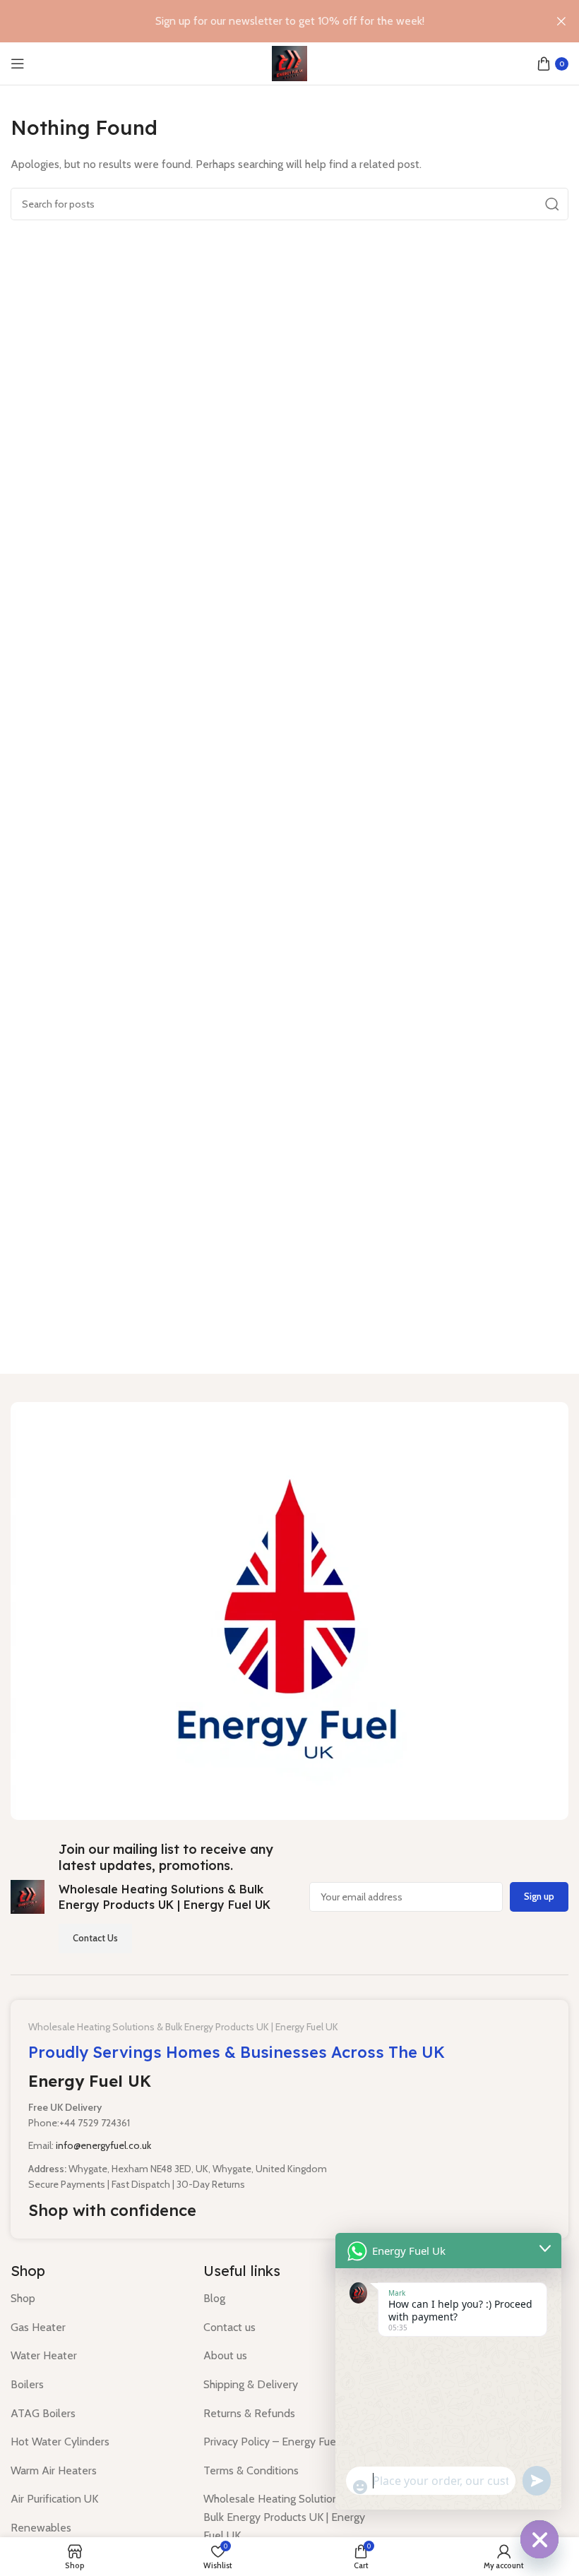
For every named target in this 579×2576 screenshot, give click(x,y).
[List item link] (96, 2299)
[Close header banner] (561, 21)
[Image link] (289, 1610)
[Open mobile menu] (18, 64)
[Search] (552, 204)
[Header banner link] (268, 21)
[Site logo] (289, 62)
